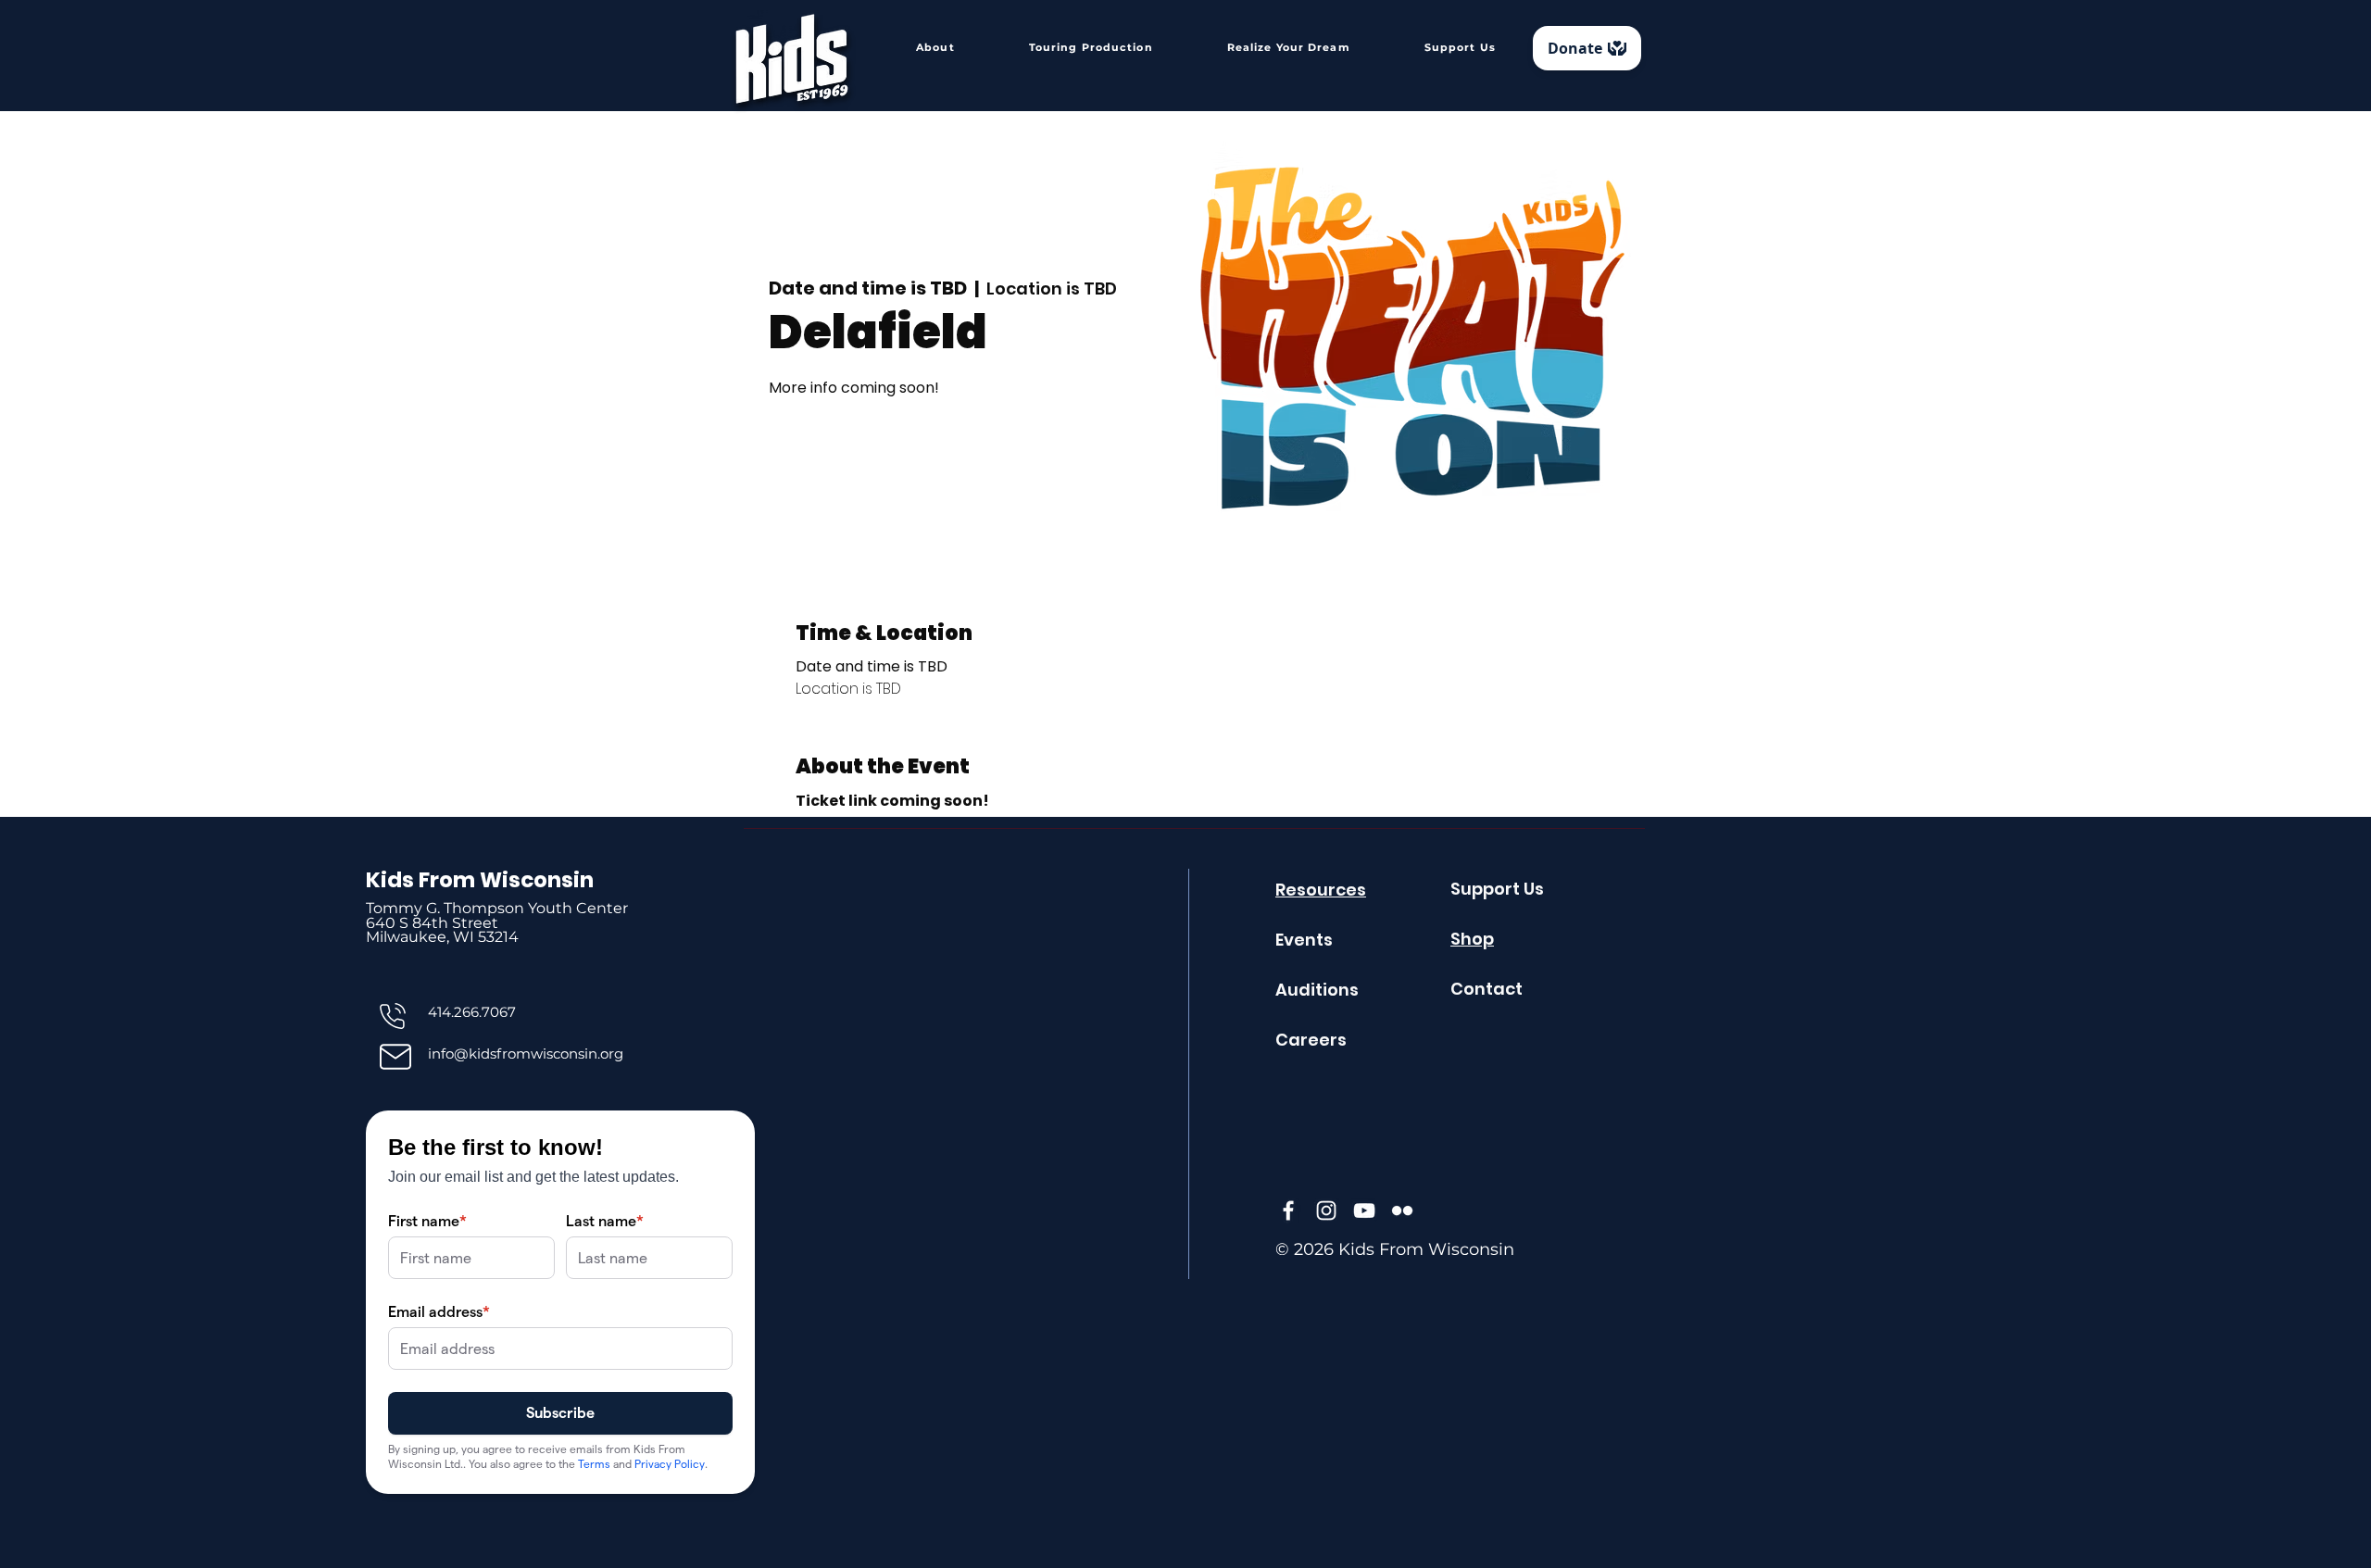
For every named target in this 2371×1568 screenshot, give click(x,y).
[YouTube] (1364, 1210)
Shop (1472, 939)
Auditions (1317, 990)
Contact (1487, 989)
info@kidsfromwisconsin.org (526, 1054)
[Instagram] (1326, 1210)
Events (1304, 940)
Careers (1311, 1040)
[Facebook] (1288, 1210)
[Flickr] (1402, 1210)
